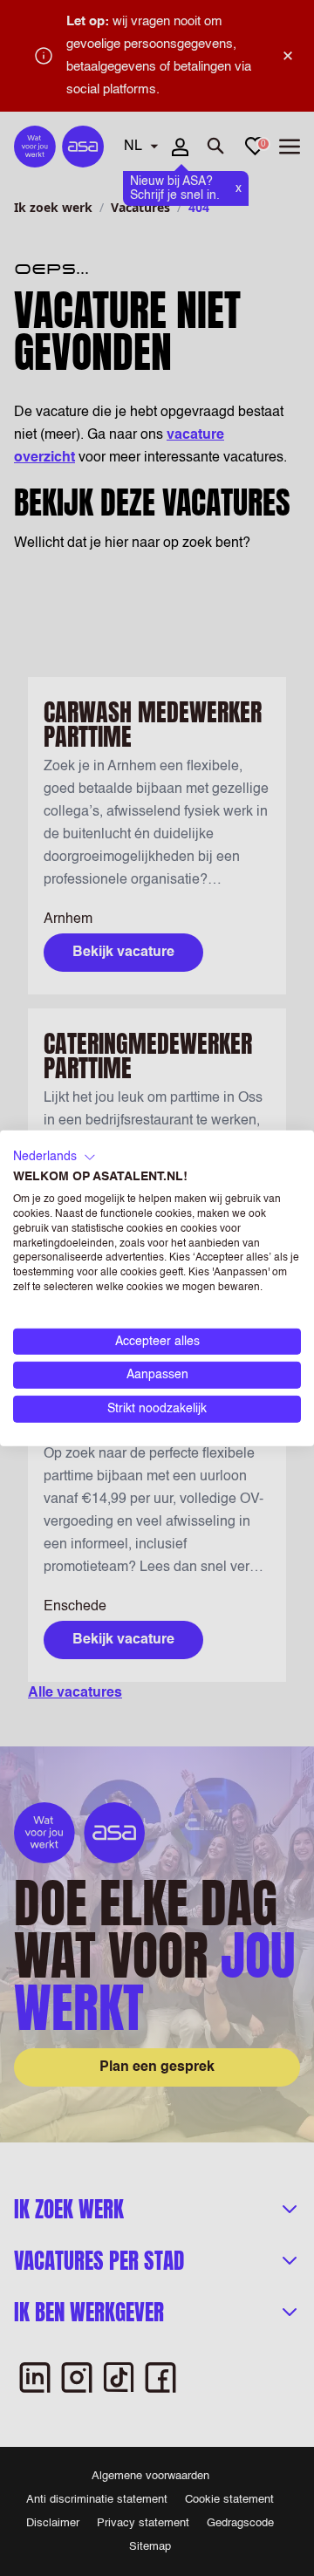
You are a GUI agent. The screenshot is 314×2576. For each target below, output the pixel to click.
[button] (55, 1157)
